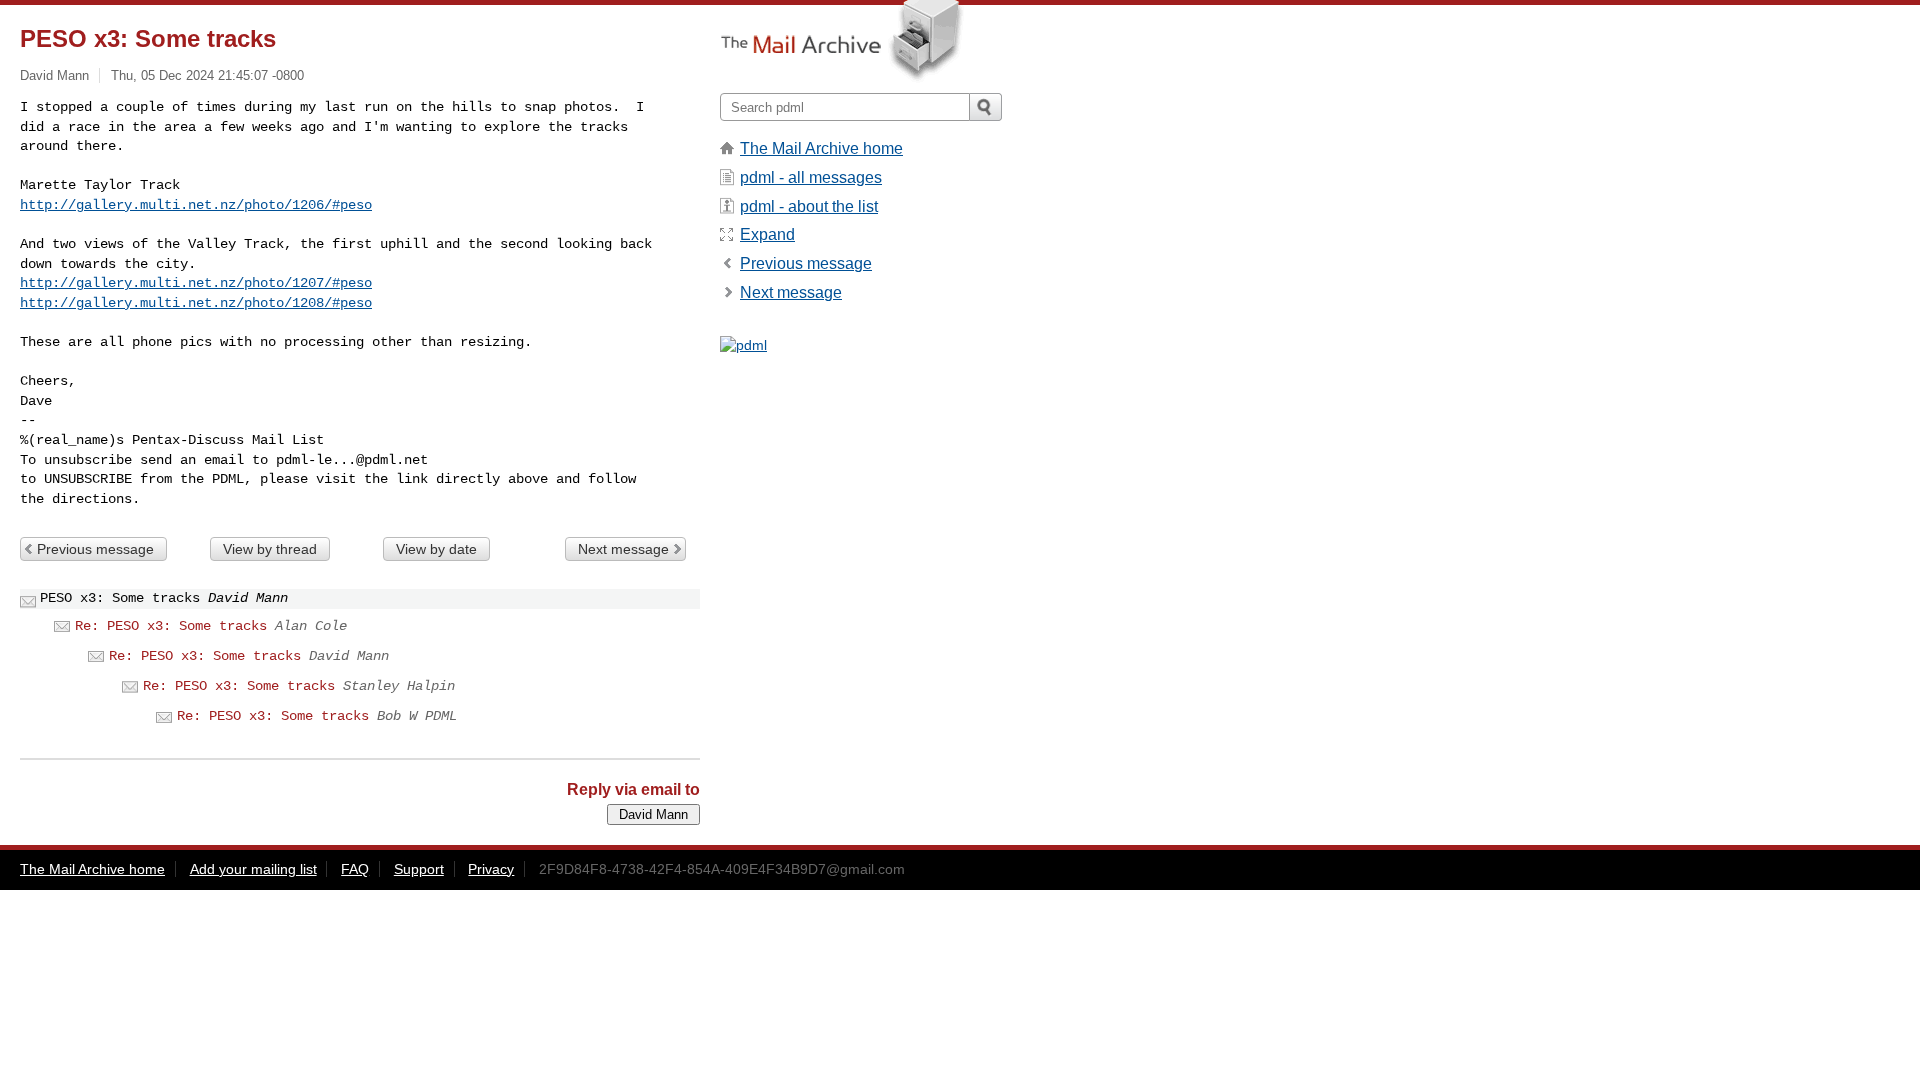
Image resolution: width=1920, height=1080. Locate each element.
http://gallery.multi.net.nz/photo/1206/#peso (196, 205)
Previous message (95, 549)
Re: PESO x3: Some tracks (171, 626)
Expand (767, 234)
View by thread (270, 549)
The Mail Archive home (821, 148)
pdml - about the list (809, 206)
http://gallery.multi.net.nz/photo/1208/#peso (196, 303)
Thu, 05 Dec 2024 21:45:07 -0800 (207, 75)
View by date (436, 549)
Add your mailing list (253, 869)
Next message (623, 549)
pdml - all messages (811, 177)
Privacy (491, 869)
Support (419, 869)
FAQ (355, 869)
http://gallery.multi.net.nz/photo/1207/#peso (196, 283)
